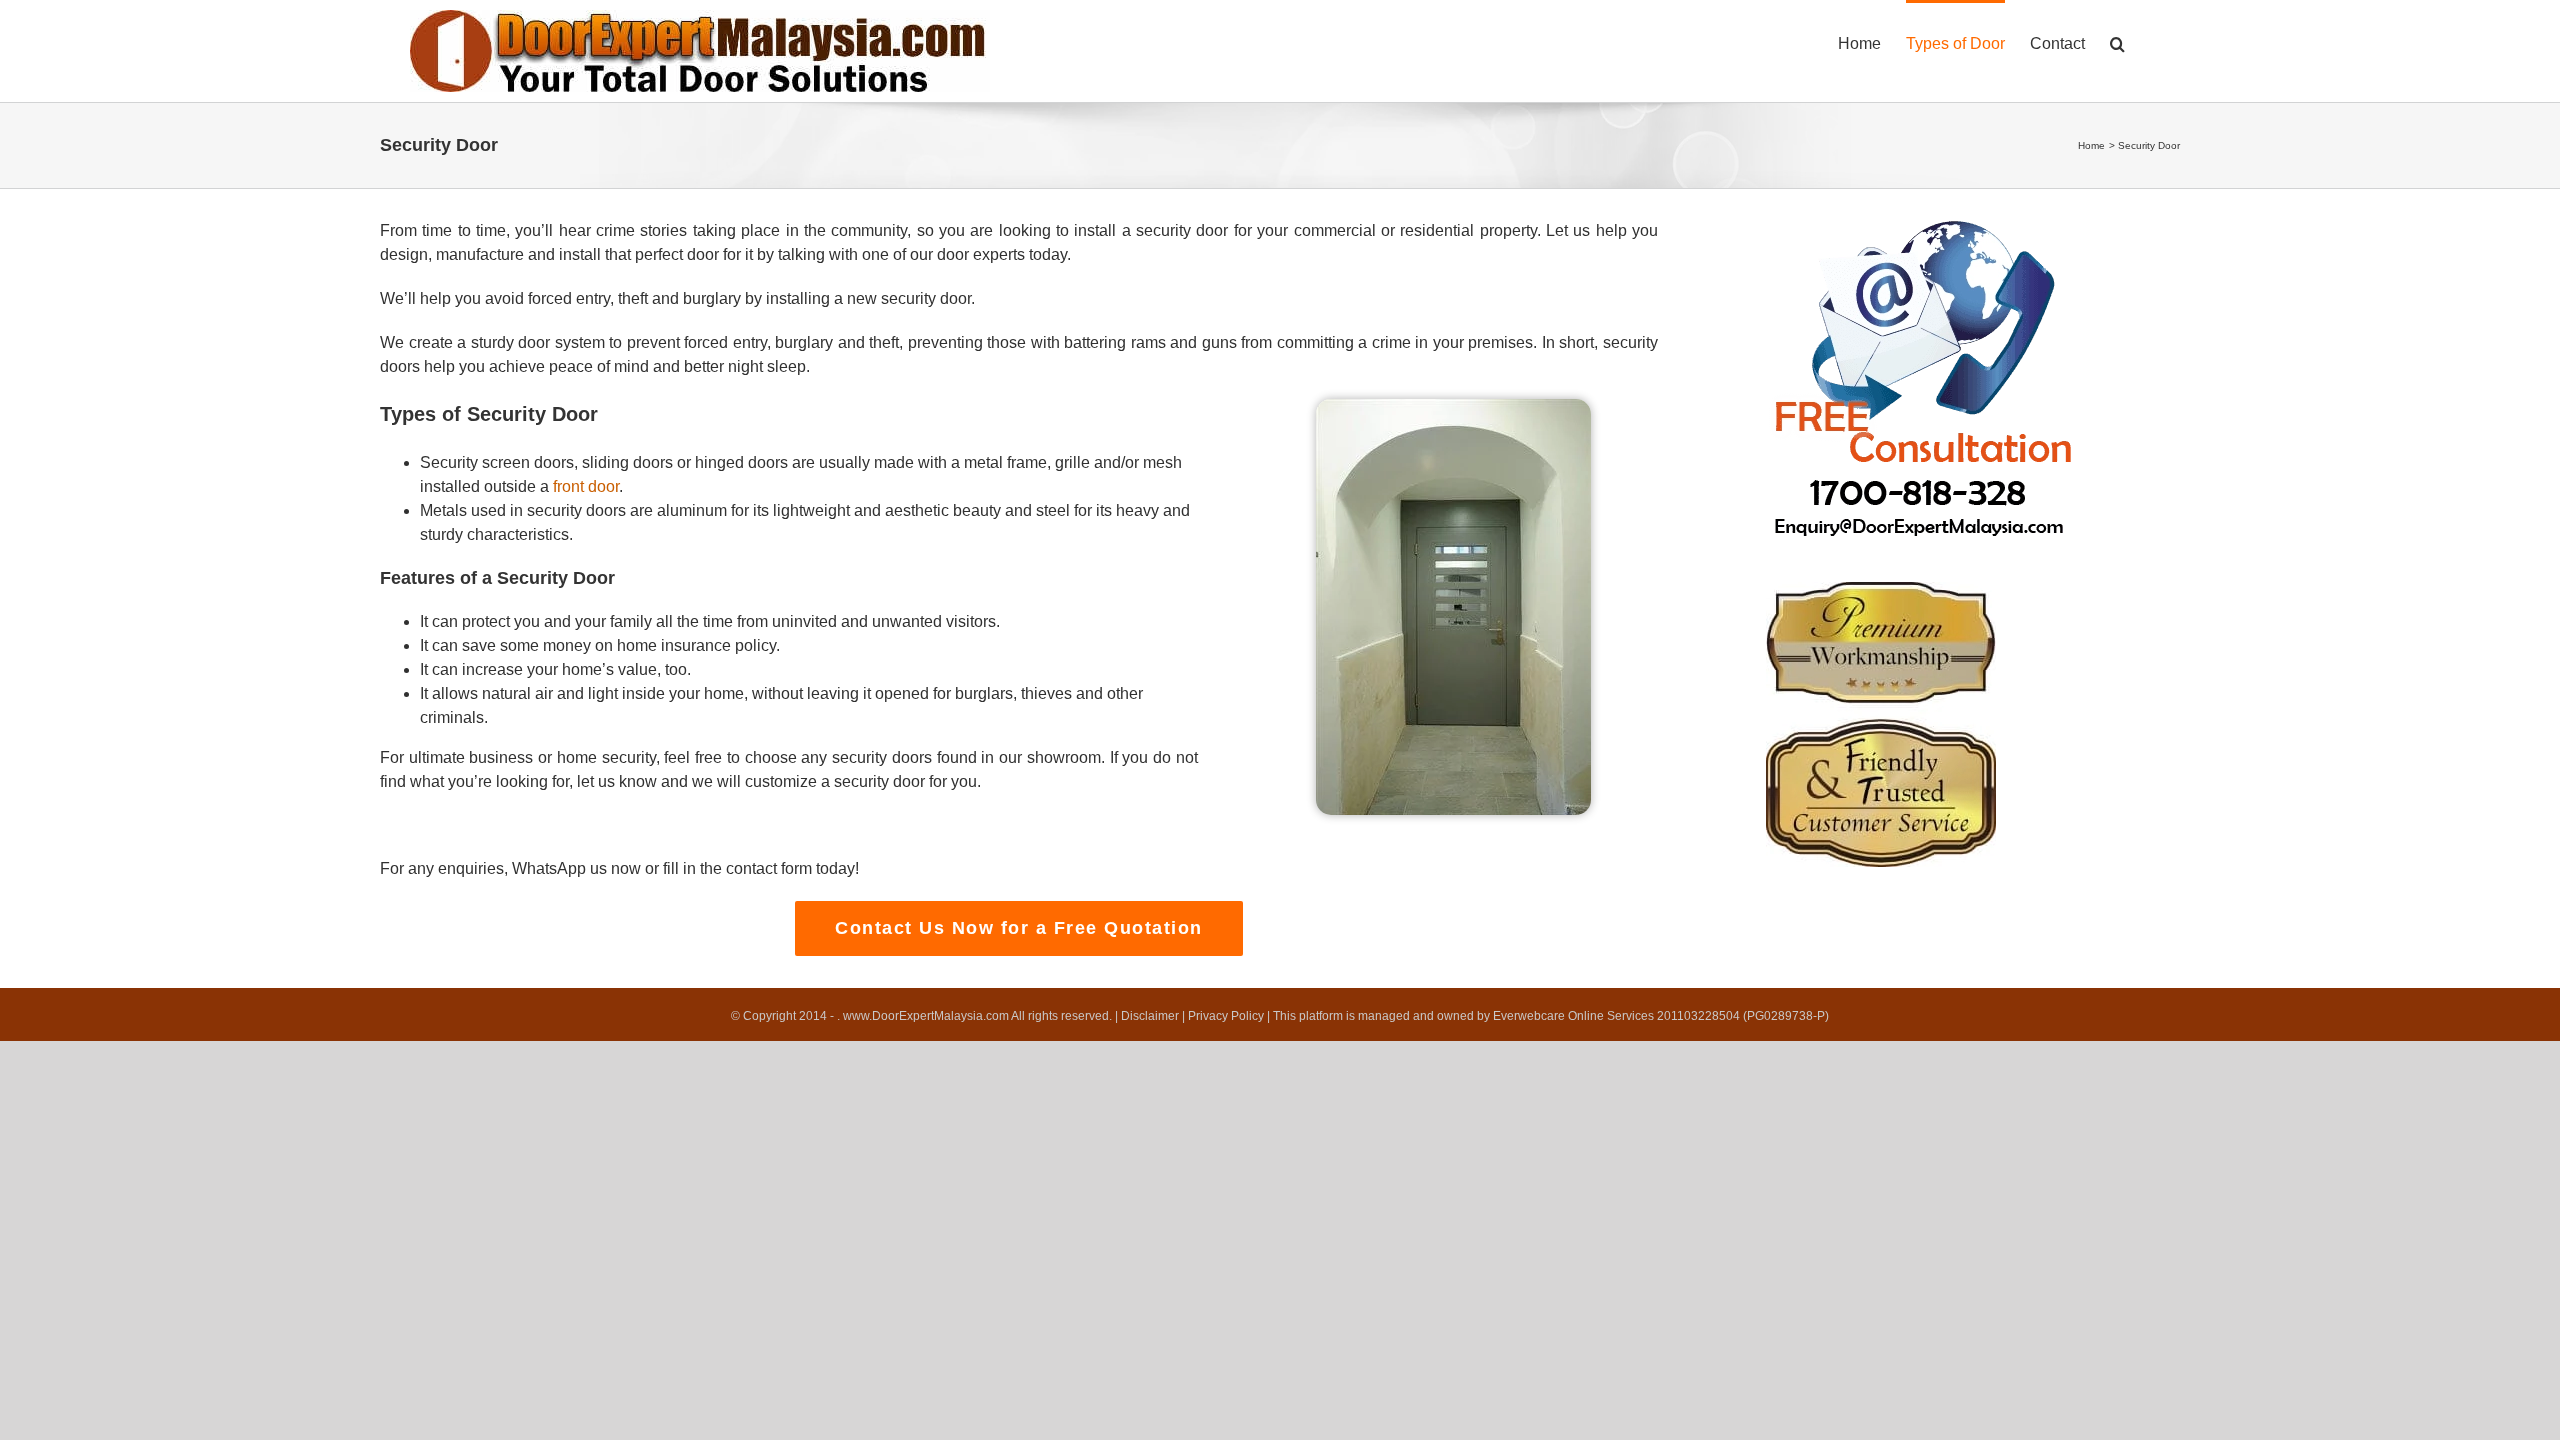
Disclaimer (1150, 1016)
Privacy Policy (1226, 1016)
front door (586, 486)
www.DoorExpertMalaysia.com (927, 1016)
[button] (2117, 42)
